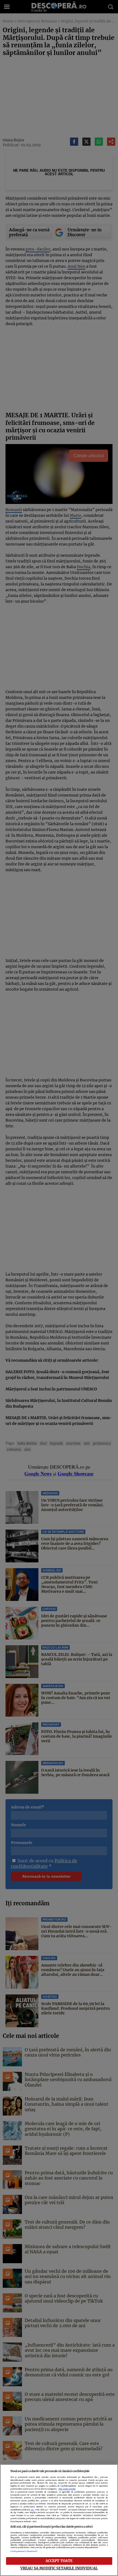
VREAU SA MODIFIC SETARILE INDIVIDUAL (59, 2568)
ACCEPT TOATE (59, 2561)
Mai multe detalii (67, 2489)
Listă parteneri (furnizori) (24, 2551)
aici (32, 2510)
